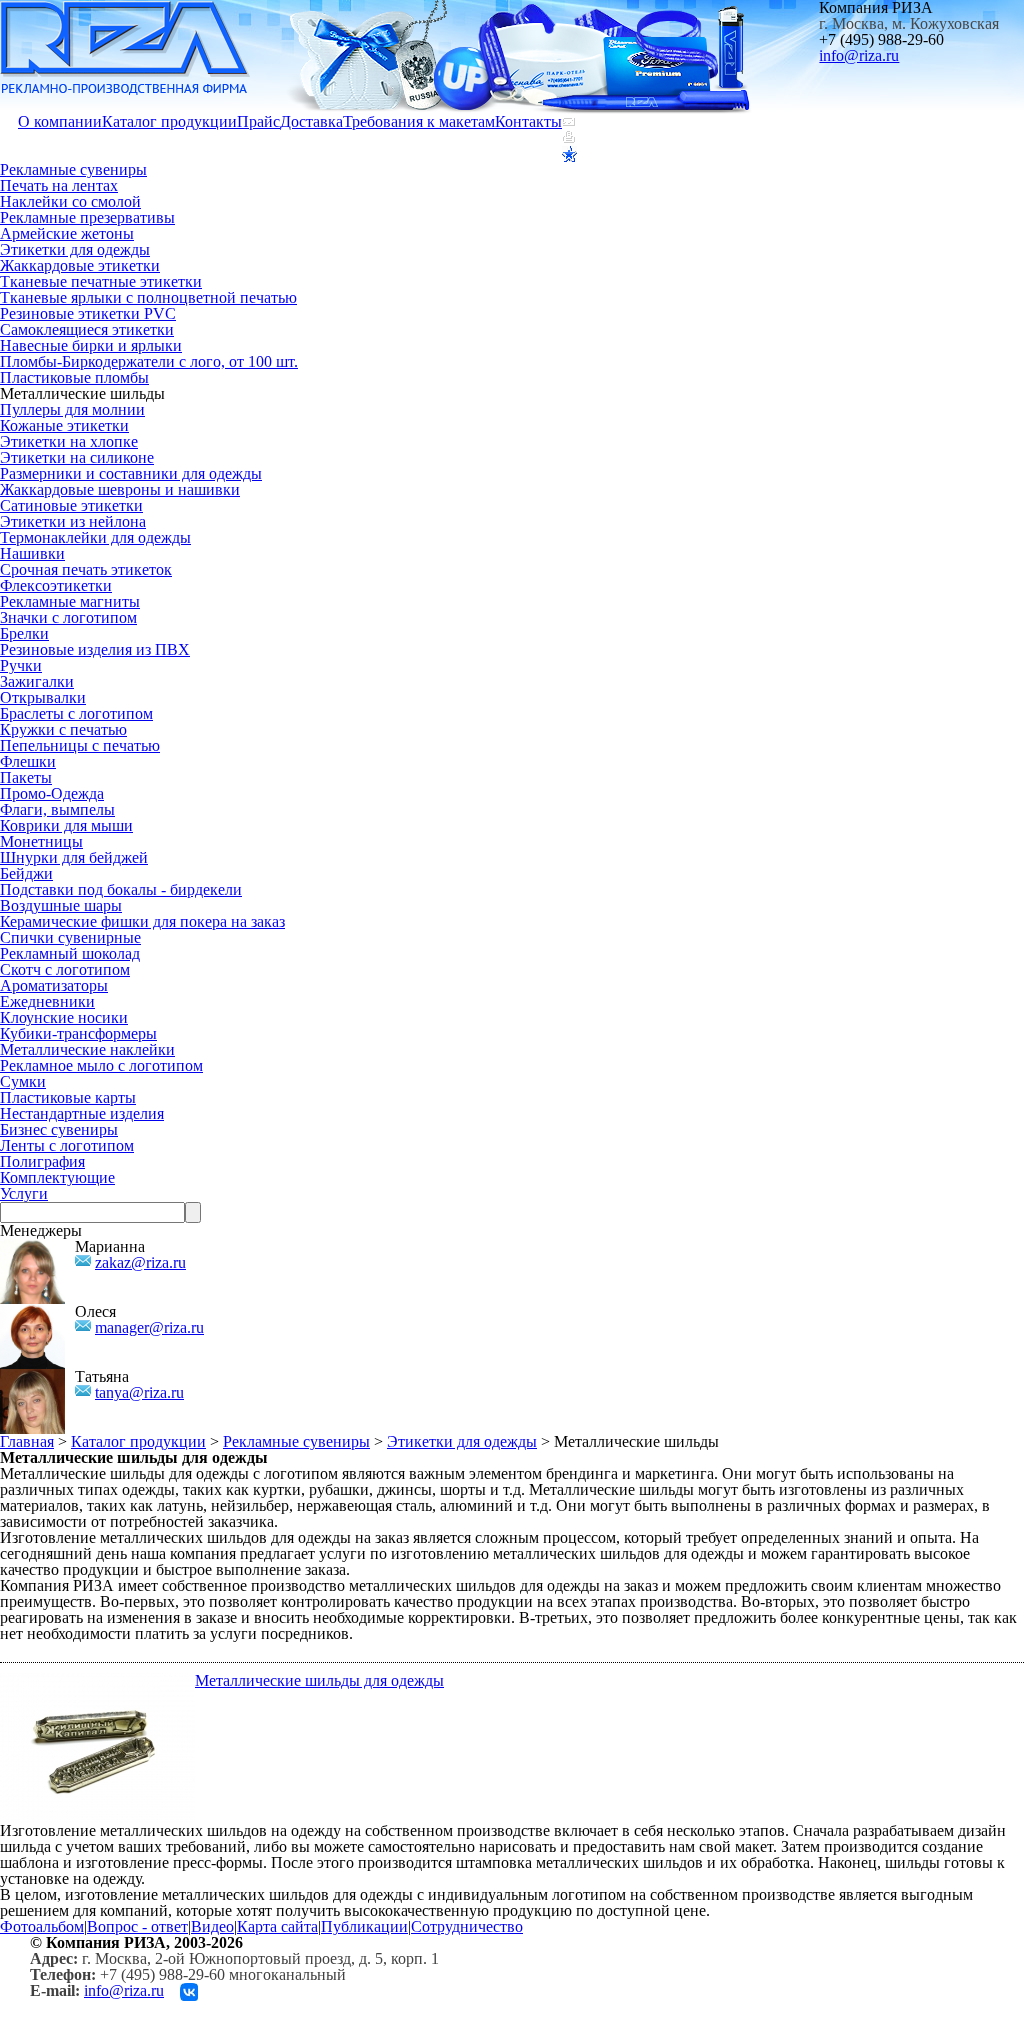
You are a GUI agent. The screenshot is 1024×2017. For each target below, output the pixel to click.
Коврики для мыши (66, 825)
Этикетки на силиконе (77, 457)
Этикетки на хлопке (69, 441)
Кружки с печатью (63, 729)
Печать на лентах (59, 185)
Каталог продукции (169, 121)
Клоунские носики (64, 1017)
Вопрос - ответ (137, 1926)
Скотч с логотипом (65, 969)
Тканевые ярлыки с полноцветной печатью (148, 297)
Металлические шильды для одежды (319, 1680)
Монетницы (41, 841)
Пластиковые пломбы (74, 377)
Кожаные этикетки (64, 425)
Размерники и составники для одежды (131, 473)
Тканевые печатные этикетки (101, 281)
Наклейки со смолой (70, 201)
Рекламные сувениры (73, 169)
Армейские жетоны (67, 233)
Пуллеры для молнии (72, 409)
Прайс (258, 121)
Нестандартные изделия (82, 1113)
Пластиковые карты (68, 1097)
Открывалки (43, 697)
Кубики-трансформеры (78, 1033)
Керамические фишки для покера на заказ (142, 921)
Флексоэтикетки (56, 585)
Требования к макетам (419, 121)
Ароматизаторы (54, 985)
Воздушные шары (61, 905)
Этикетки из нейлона (73, 521)
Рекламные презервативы (87, 217)
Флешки (28, 761)
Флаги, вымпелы (57, 809)
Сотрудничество (467, 1926)
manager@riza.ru (149, 1327)
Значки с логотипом (68, 617)
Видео (212, 1926)
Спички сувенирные (70, 937)
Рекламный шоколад (70, 953)
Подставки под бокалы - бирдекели (121, 889)
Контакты (528, 121)
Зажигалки (37, 681)
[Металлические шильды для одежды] (97, 1680)
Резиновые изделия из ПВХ (95, 649)
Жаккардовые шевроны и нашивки (120, 489)
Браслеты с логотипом (76, 713)
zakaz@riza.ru (140, 1262)
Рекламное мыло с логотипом (101, 1065)
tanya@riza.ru (139, 1392)
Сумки (23, 1081)
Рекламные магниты (70, 601)
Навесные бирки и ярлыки (91, 345)
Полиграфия (42, 1161)
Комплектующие (57, 1177)
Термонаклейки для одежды (95, 537)
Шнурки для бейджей (74, 857)
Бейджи (26, 873)
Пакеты (26, 777)
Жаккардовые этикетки (80, 265)
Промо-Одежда (52, 793)
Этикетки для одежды (75, 249)
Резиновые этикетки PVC (88, 313)
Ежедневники (47, 1001)
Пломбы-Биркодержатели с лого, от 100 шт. (149, 361)
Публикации (364, 1926)
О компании (60, 121)
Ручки (21, 665)
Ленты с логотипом (67, 1145)
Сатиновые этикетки (71, 505)
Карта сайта (277, 1926)
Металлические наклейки (87, 1049)
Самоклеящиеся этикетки (87, 329)
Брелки (24, 633)
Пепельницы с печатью (80, 745)
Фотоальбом (42, 1926)
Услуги (24, 1193)
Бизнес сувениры (59, 1129)
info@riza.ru (859, 55)
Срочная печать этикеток (86, 569)
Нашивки (32, 553)
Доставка (311, 121)
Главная (27, 1441)
